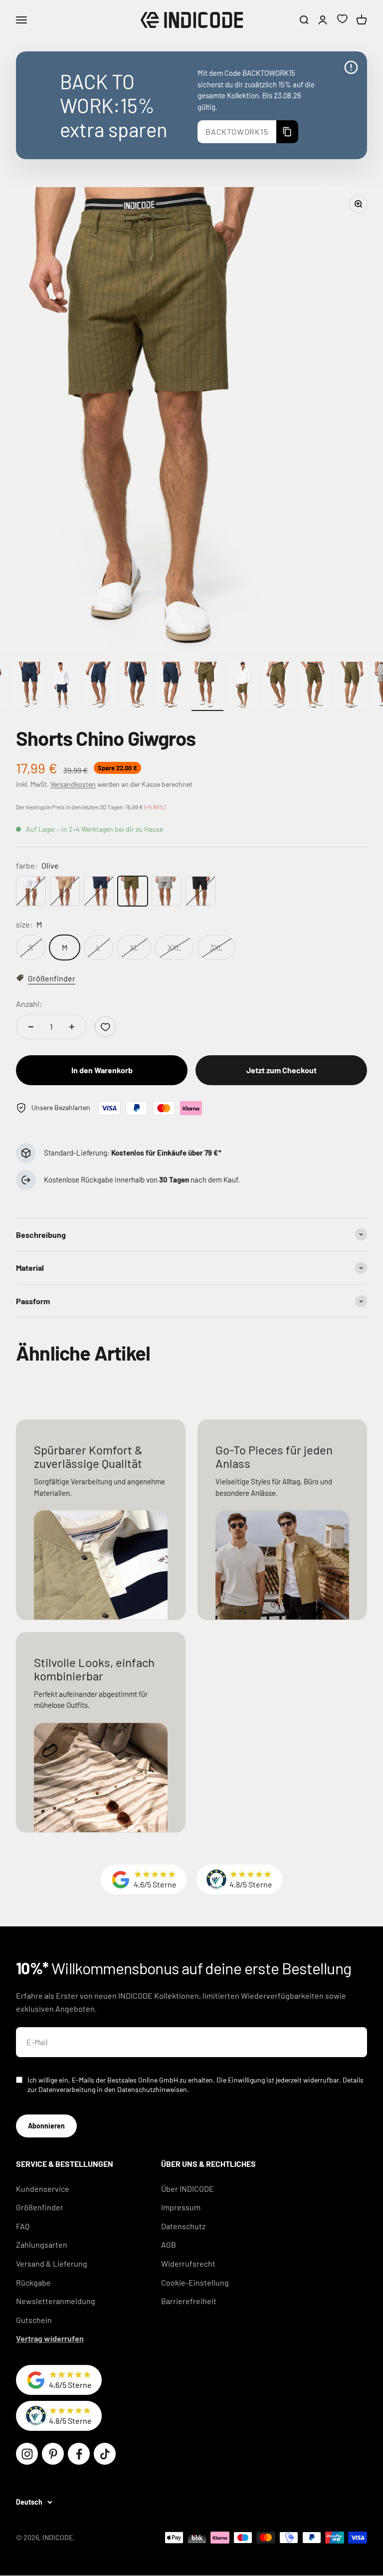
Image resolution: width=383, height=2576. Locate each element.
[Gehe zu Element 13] (100, 686)
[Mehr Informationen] (351, 67)
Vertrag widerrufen (50, 2338)
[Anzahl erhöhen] (72, 1027)
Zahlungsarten (42, 2244)
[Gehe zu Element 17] (243, 686)
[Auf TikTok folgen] (105, 2454)
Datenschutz (183, 2226)
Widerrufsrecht (188, 2263)
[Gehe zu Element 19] (315, 686)
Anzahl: (29, 1004)
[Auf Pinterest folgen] (53, 2454)
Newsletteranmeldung (56, 2301)
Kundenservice (43, 2189)
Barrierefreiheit (189, 2301)
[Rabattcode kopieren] (287, 132)
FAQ (23, 2226)
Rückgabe (33, 2282)
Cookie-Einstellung (195, 2282)
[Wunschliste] (342, 20)
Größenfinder (40, 2207)
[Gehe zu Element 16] (207, 686)
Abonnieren (46, 2126)
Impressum (181, 2207)
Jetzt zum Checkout (282, 1070)
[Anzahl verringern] (31, 1027)
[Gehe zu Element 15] (172, 686)
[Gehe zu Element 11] (28, 686)
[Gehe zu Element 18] (279, 686)
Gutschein (34, 2320)
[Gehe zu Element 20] (351, 686)
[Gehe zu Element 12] (64, 686)
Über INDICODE (188, 2189)
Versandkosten (73, 784)
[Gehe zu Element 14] (136, 686)
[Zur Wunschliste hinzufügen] (105, 1027)
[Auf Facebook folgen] (79, 2454)
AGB (169, 2244)
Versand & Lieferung (52, 2263)
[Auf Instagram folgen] (27, 2454)
